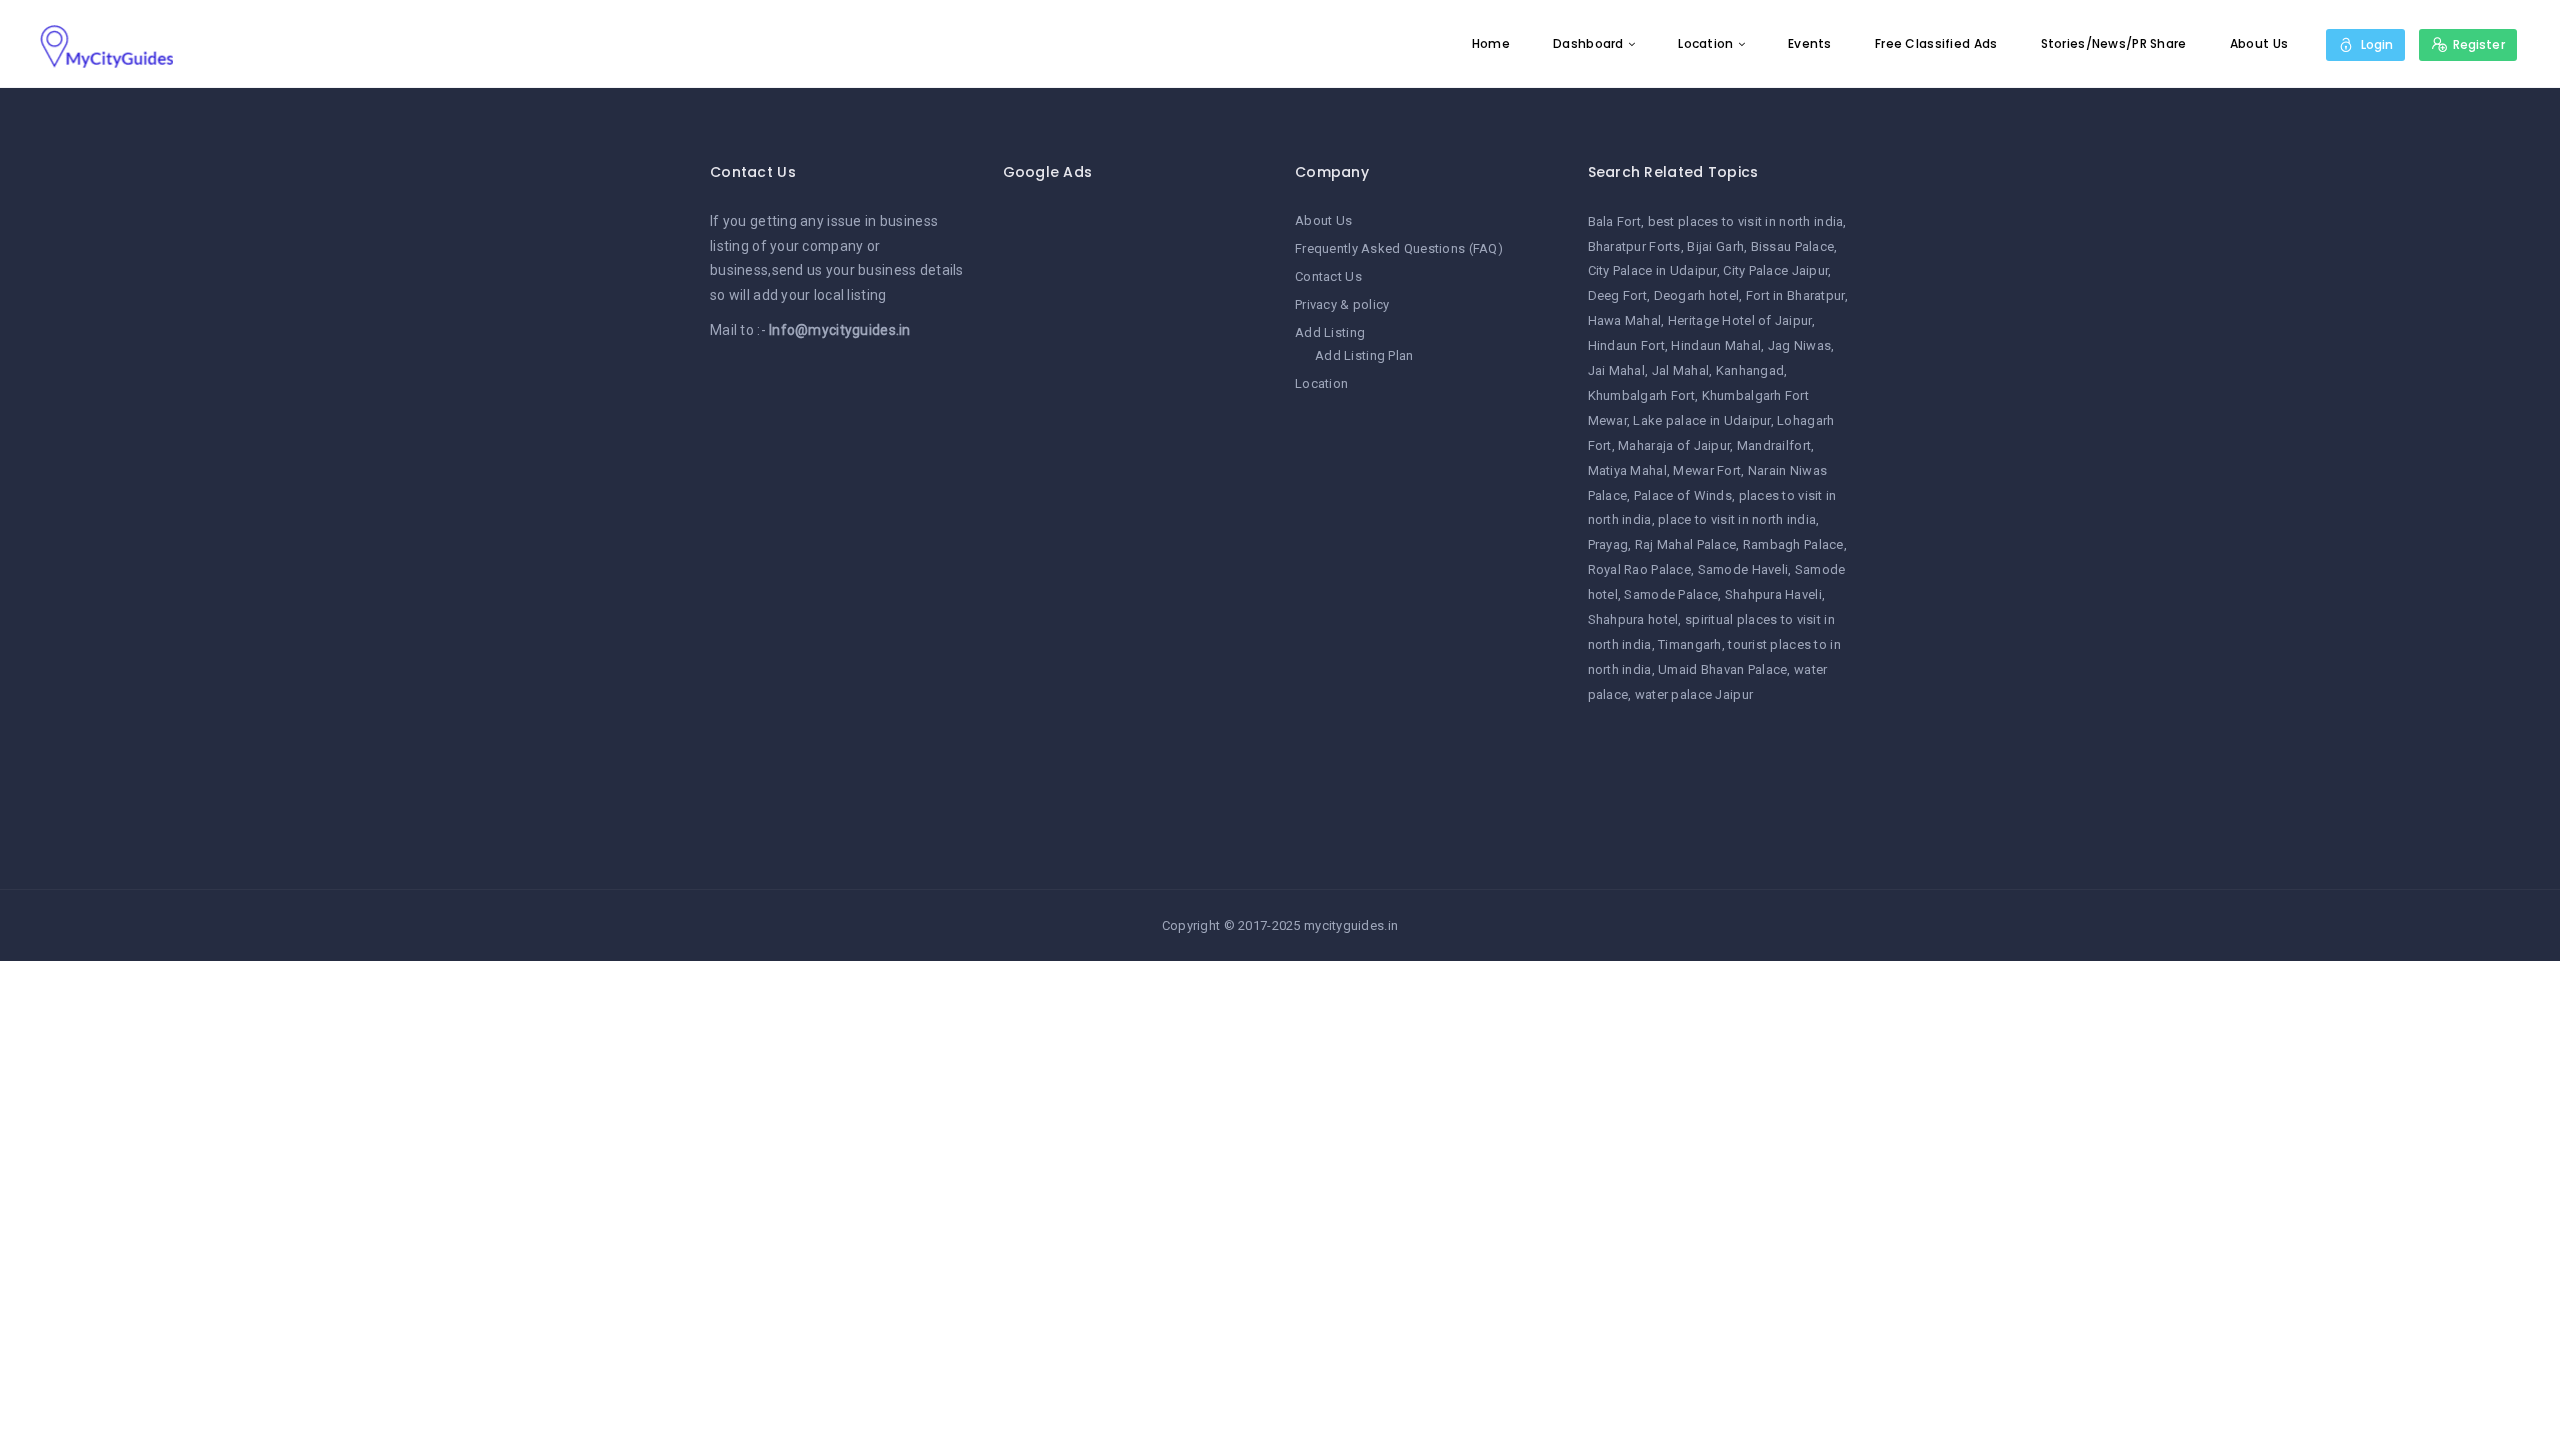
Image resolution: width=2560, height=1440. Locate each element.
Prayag (1608, 544)
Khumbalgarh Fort (1641, 395)
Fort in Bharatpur (1795, 295)
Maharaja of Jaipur (1674, 445)
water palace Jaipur (1694, 694)
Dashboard (1588, 43)
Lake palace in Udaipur (1701, 420)
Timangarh (1690, 644)
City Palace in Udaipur (1652, 270)
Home (1491, 43)
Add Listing (1330, 332)
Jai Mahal (1617, 370)
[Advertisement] (1134, 509)
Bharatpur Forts (1634, 246)
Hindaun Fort (1626, 345)
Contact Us (1328, 276)
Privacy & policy (1342, 304)
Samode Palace (1671, 594)
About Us (2259, 43)
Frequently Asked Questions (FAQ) (1399, 248)
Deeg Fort (1618, 295)
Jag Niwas (1800, 345)
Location (1705, 43)
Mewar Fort (1707, 470)
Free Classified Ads (1936, 43)
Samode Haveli (1743, 569)
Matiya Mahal (1627, 470)
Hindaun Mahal (1716, 345)
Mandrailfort (1774, 445)
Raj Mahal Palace (1685, 544)
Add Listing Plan (1364, 355)
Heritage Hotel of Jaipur (1740, 320)
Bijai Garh (1715, 246)
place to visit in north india (1737, 519)
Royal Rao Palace (1639, 569)
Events (1810, 43)
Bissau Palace (1793, 246)
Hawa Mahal (1625, 320)
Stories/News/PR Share (2114, 43)
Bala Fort (1615, 221)
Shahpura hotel (1633, 619)
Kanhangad (1750, 370)
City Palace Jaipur (1775, 270)
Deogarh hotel (1697, 295)
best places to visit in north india (1746, 221)
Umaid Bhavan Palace (1722, 669)
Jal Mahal (1681, 370)
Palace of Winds (1683, 495)
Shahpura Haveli (1773, 594)
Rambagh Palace (1793, 544)
